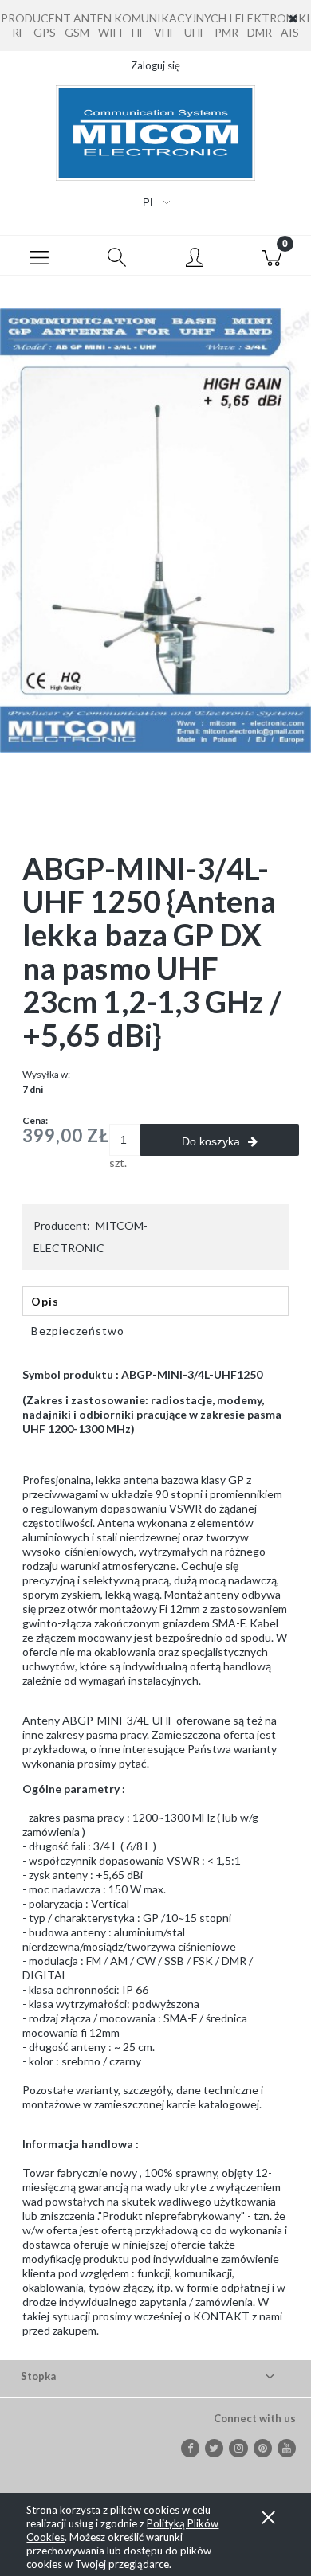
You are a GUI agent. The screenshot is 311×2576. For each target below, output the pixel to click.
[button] (39, 256)
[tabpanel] (155, 1853)
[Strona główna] (155, 133)
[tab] (155, 1301)
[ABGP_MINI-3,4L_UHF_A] (155, 529)
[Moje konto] (195, 258)
